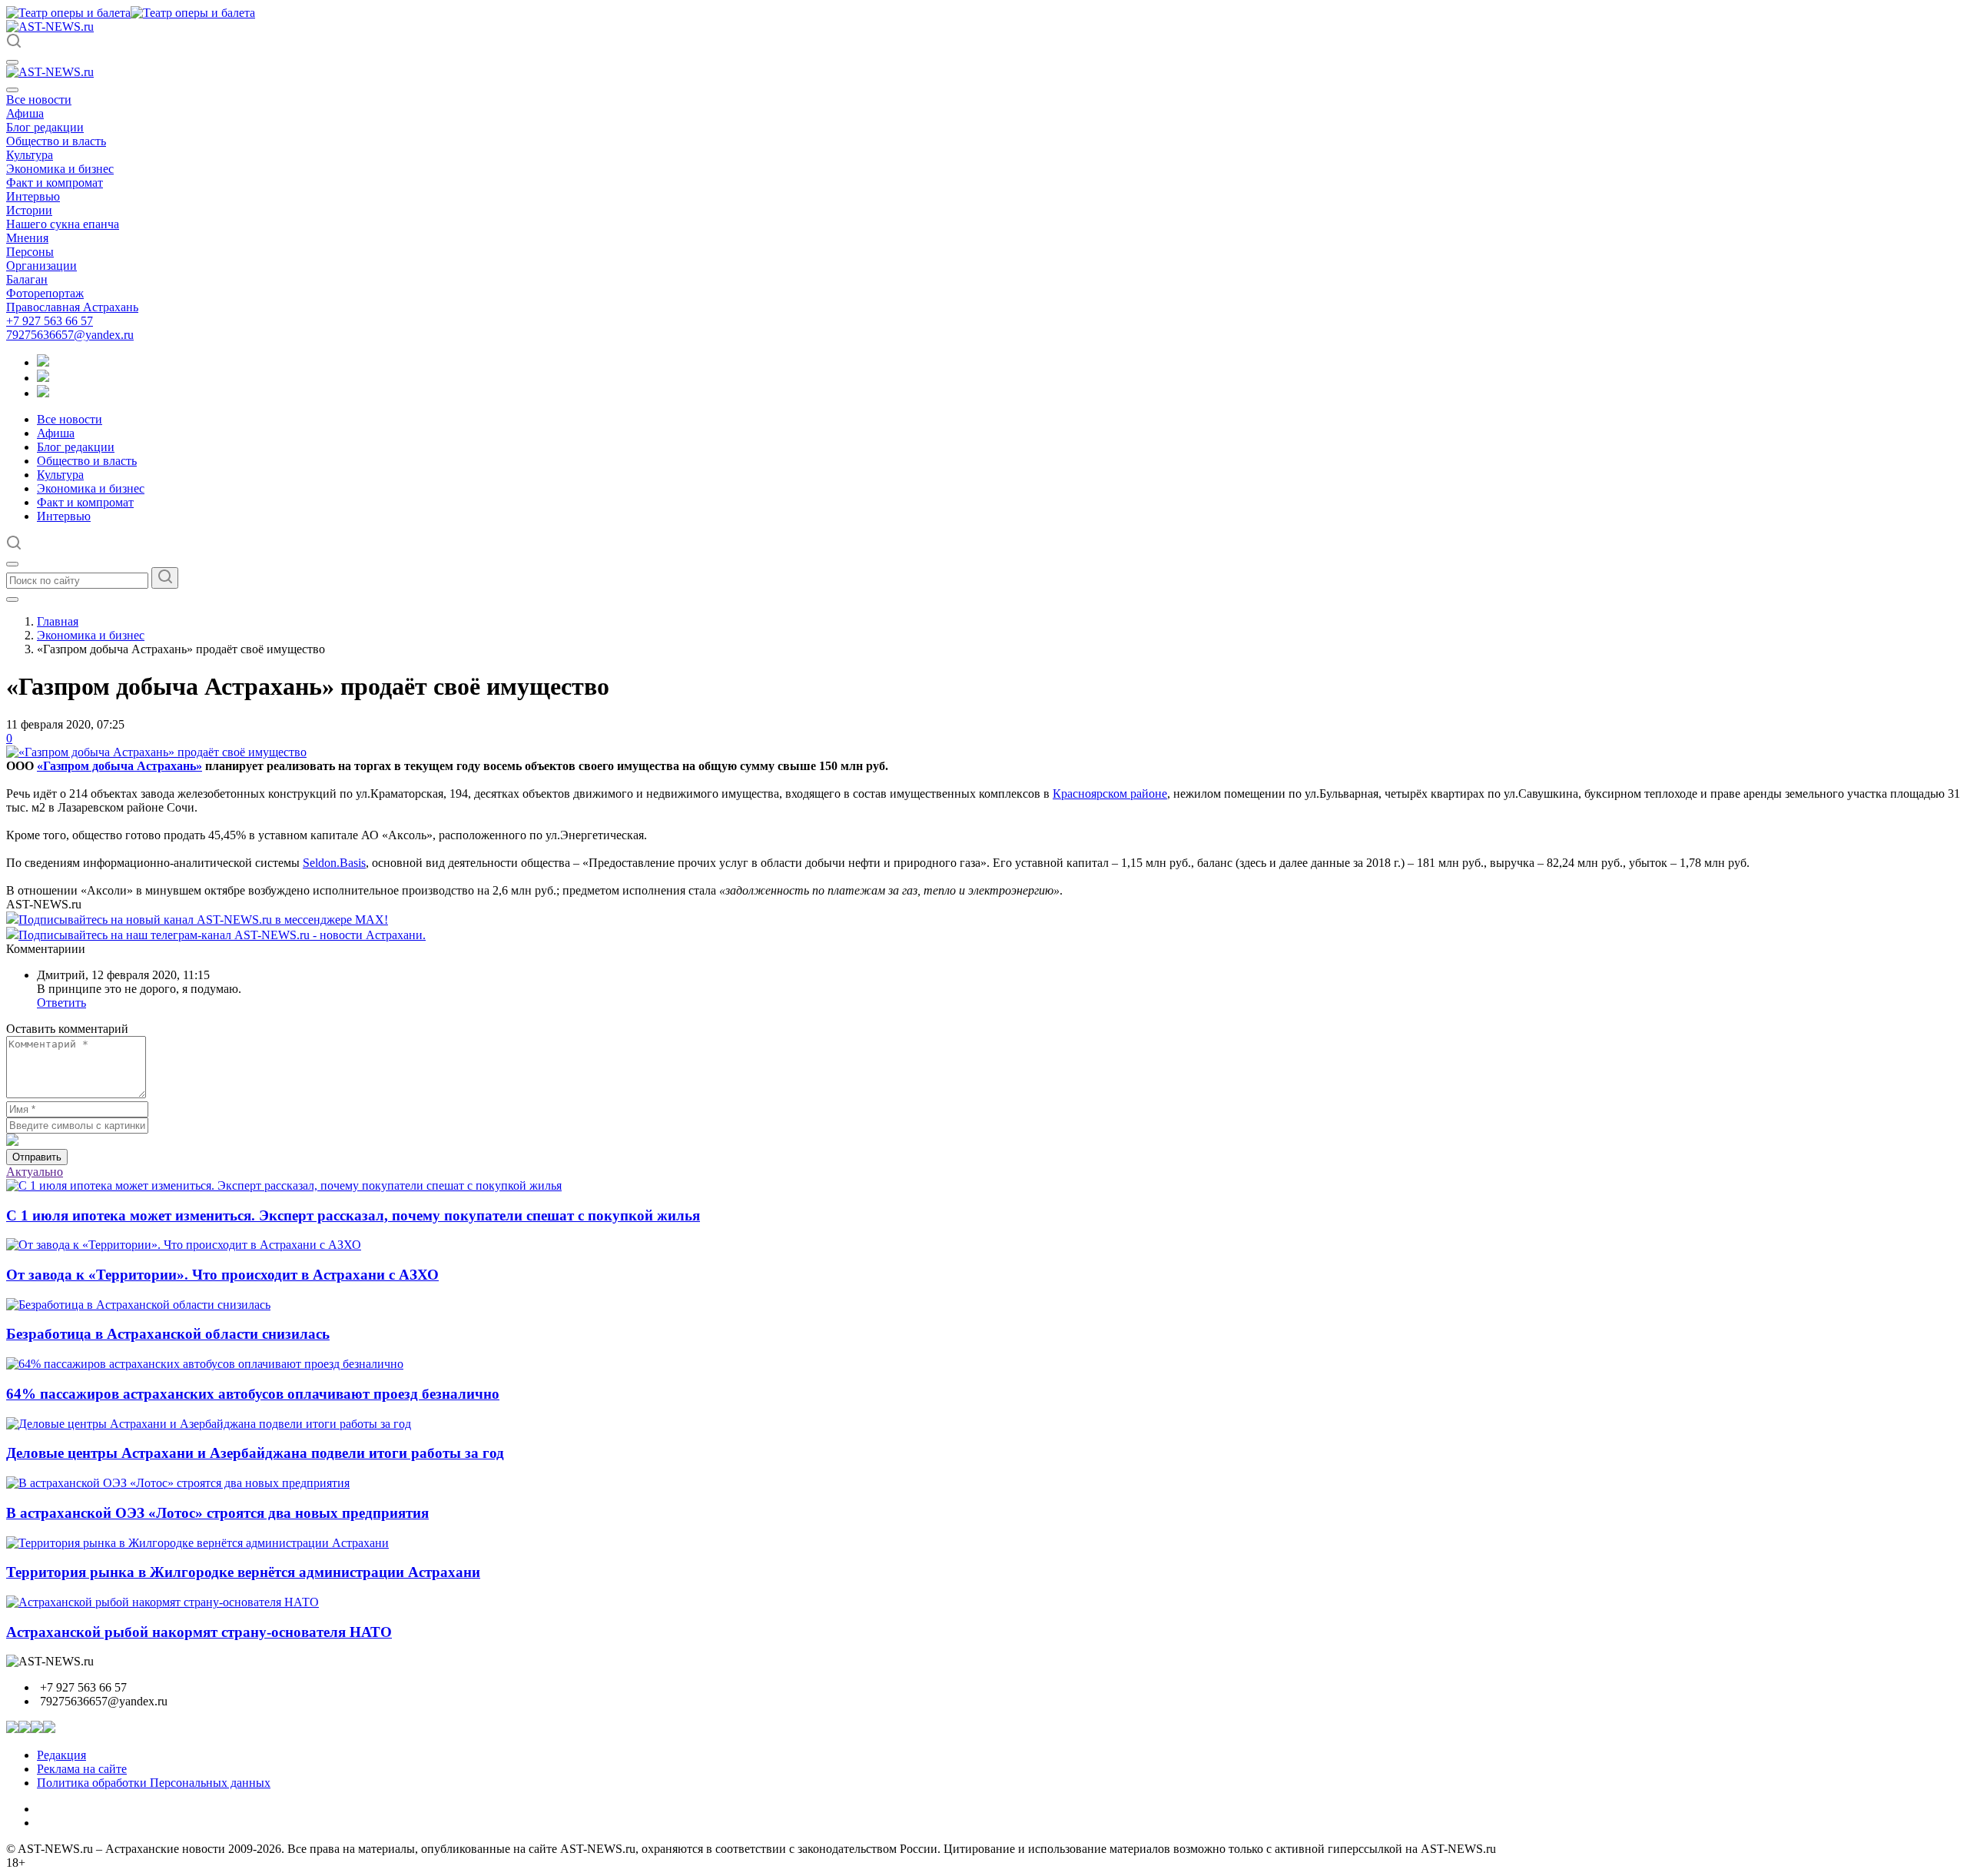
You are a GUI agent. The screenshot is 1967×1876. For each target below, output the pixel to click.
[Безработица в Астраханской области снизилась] (138, 1305)
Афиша (25, 113)
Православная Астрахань (72, 307)
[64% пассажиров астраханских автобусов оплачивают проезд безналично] (205, 1364)
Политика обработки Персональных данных (154, 1783)
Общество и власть (56, 141)
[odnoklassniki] (43, 378)
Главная (58, 621)
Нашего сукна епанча (63, 224)
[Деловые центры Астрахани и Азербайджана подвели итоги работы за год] (209, 1424)
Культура (30, 155)
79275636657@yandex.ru (70, 335)
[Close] (12, 90)
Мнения (27, 238)
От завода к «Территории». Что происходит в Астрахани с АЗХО (222, 1275)
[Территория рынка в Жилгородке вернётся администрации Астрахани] (197, 1543)
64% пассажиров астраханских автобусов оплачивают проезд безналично (253, 1394)
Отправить (37, 1157)
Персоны (30, 252)
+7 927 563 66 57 (50, 321)
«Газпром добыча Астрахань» (119, 766)
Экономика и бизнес (60, 169)
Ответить (61, 1003)
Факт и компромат (55, 183)
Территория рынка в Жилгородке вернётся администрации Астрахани (243, 1572)
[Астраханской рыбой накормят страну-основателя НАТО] (163, 1602)
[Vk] (43, 393)
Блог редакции (45, 127)
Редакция (61, 1755)
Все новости (39, 100)
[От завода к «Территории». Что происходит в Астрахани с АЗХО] (184, 1245)
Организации (41, 266)
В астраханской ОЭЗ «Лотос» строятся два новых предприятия (217, 1513)
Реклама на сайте (82, 1769)
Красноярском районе (1110, 794)
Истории (29, 210)
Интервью (33, 196)
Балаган (27, 279)
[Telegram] (43, 362)
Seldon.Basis (334, 863)
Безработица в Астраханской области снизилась (168, 1334)
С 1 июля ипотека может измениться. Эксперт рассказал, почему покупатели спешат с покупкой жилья (353, 1215)
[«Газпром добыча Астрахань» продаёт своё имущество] (156, 752)
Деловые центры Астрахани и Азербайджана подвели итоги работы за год (255, 1453)
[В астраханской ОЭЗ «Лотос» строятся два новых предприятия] (178, 1483)
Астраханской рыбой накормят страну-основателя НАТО (199, 1632)
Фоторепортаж (45, 293)
